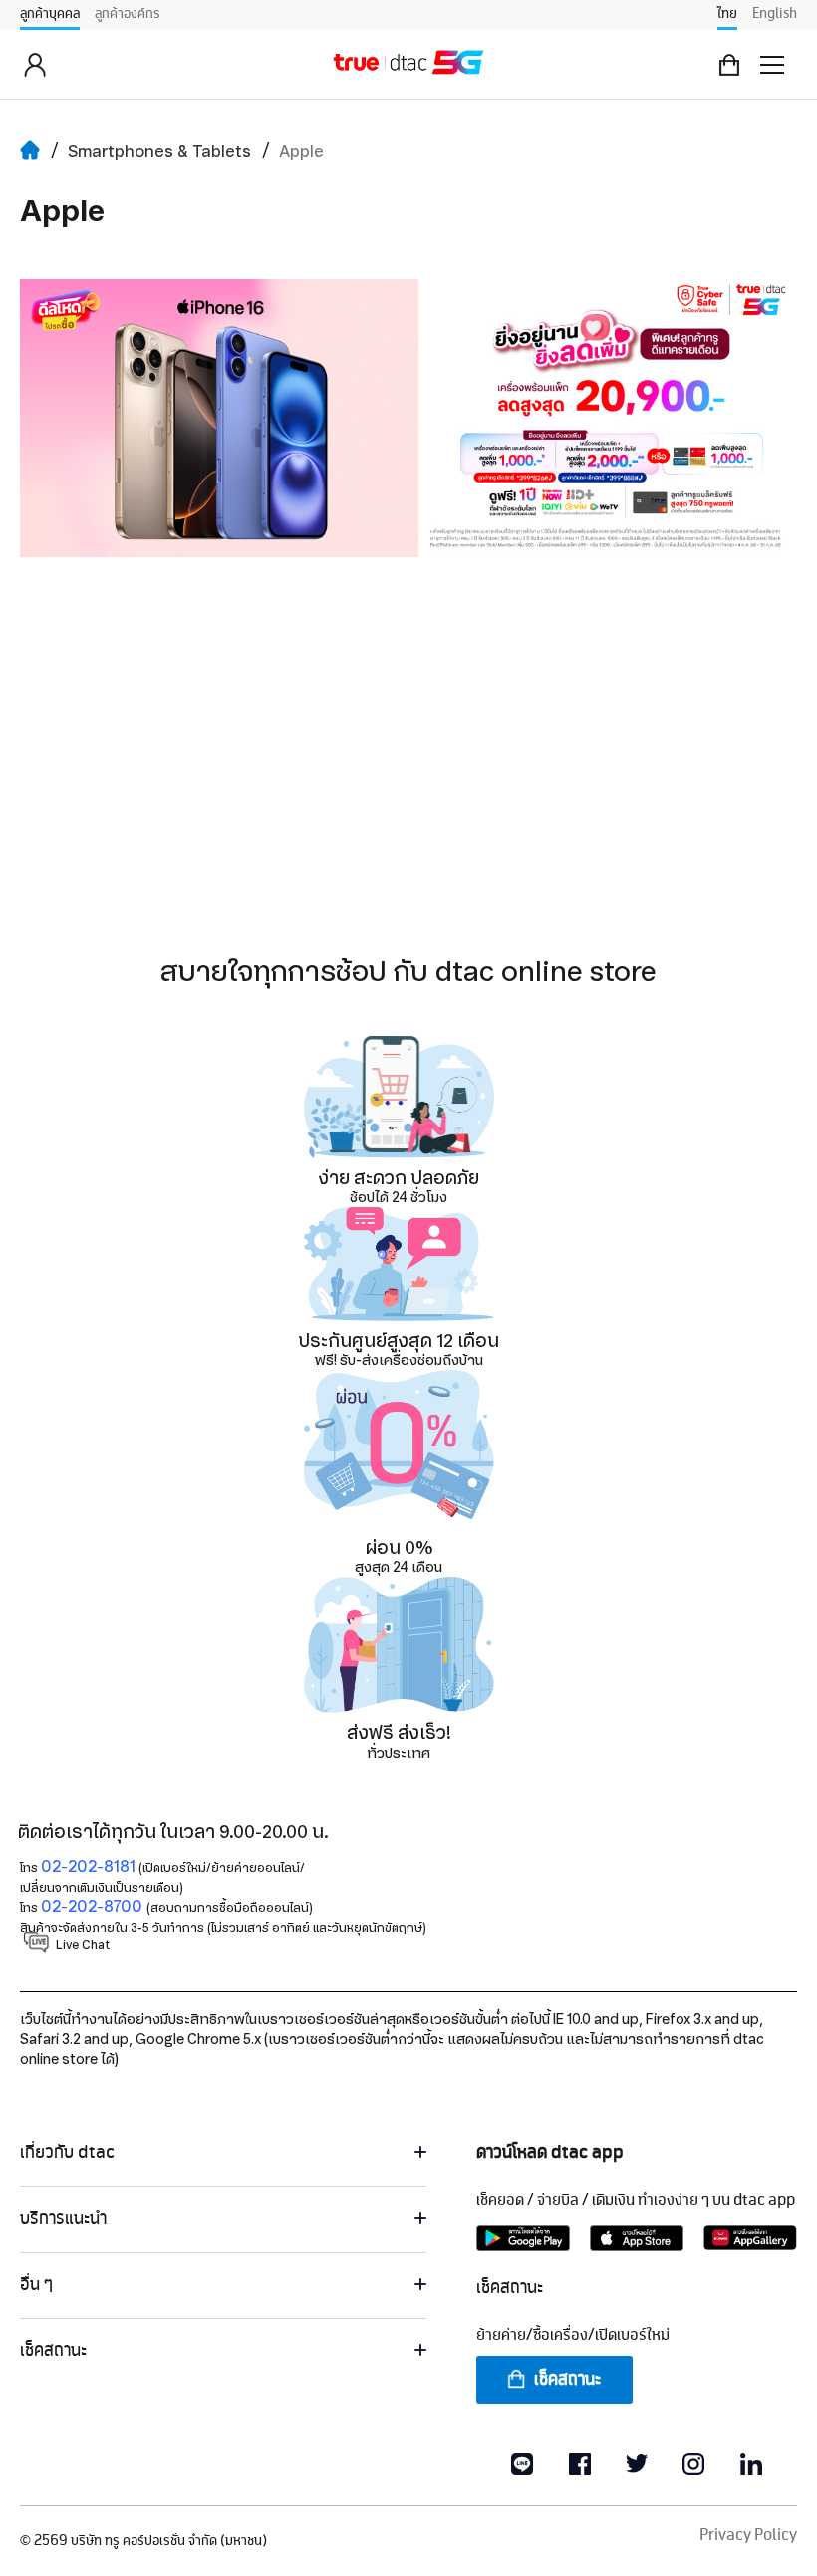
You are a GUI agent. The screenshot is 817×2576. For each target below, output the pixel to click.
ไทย (727, 14)
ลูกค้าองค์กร (128, 14)
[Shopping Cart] (729, 65)
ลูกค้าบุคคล (50, 14)
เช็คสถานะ (567, 2380)
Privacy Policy (748, 2536)
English (775, 14)
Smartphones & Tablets (159, 151)
